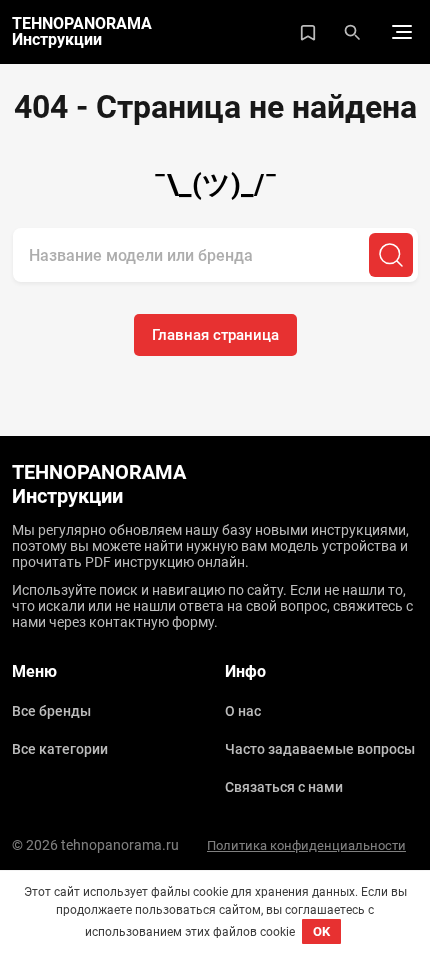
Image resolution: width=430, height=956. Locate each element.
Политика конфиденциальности (306, 845)
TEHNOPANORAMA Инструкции (82, 32)
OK (321, 931)
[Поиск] (391, 255)
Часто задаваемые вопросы (320, 749)
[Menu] (402, 32)
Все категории (60, 749)
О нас (243, 711)
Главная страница (215, 335)
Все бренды (51, 711)
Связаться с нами (284, 787)
